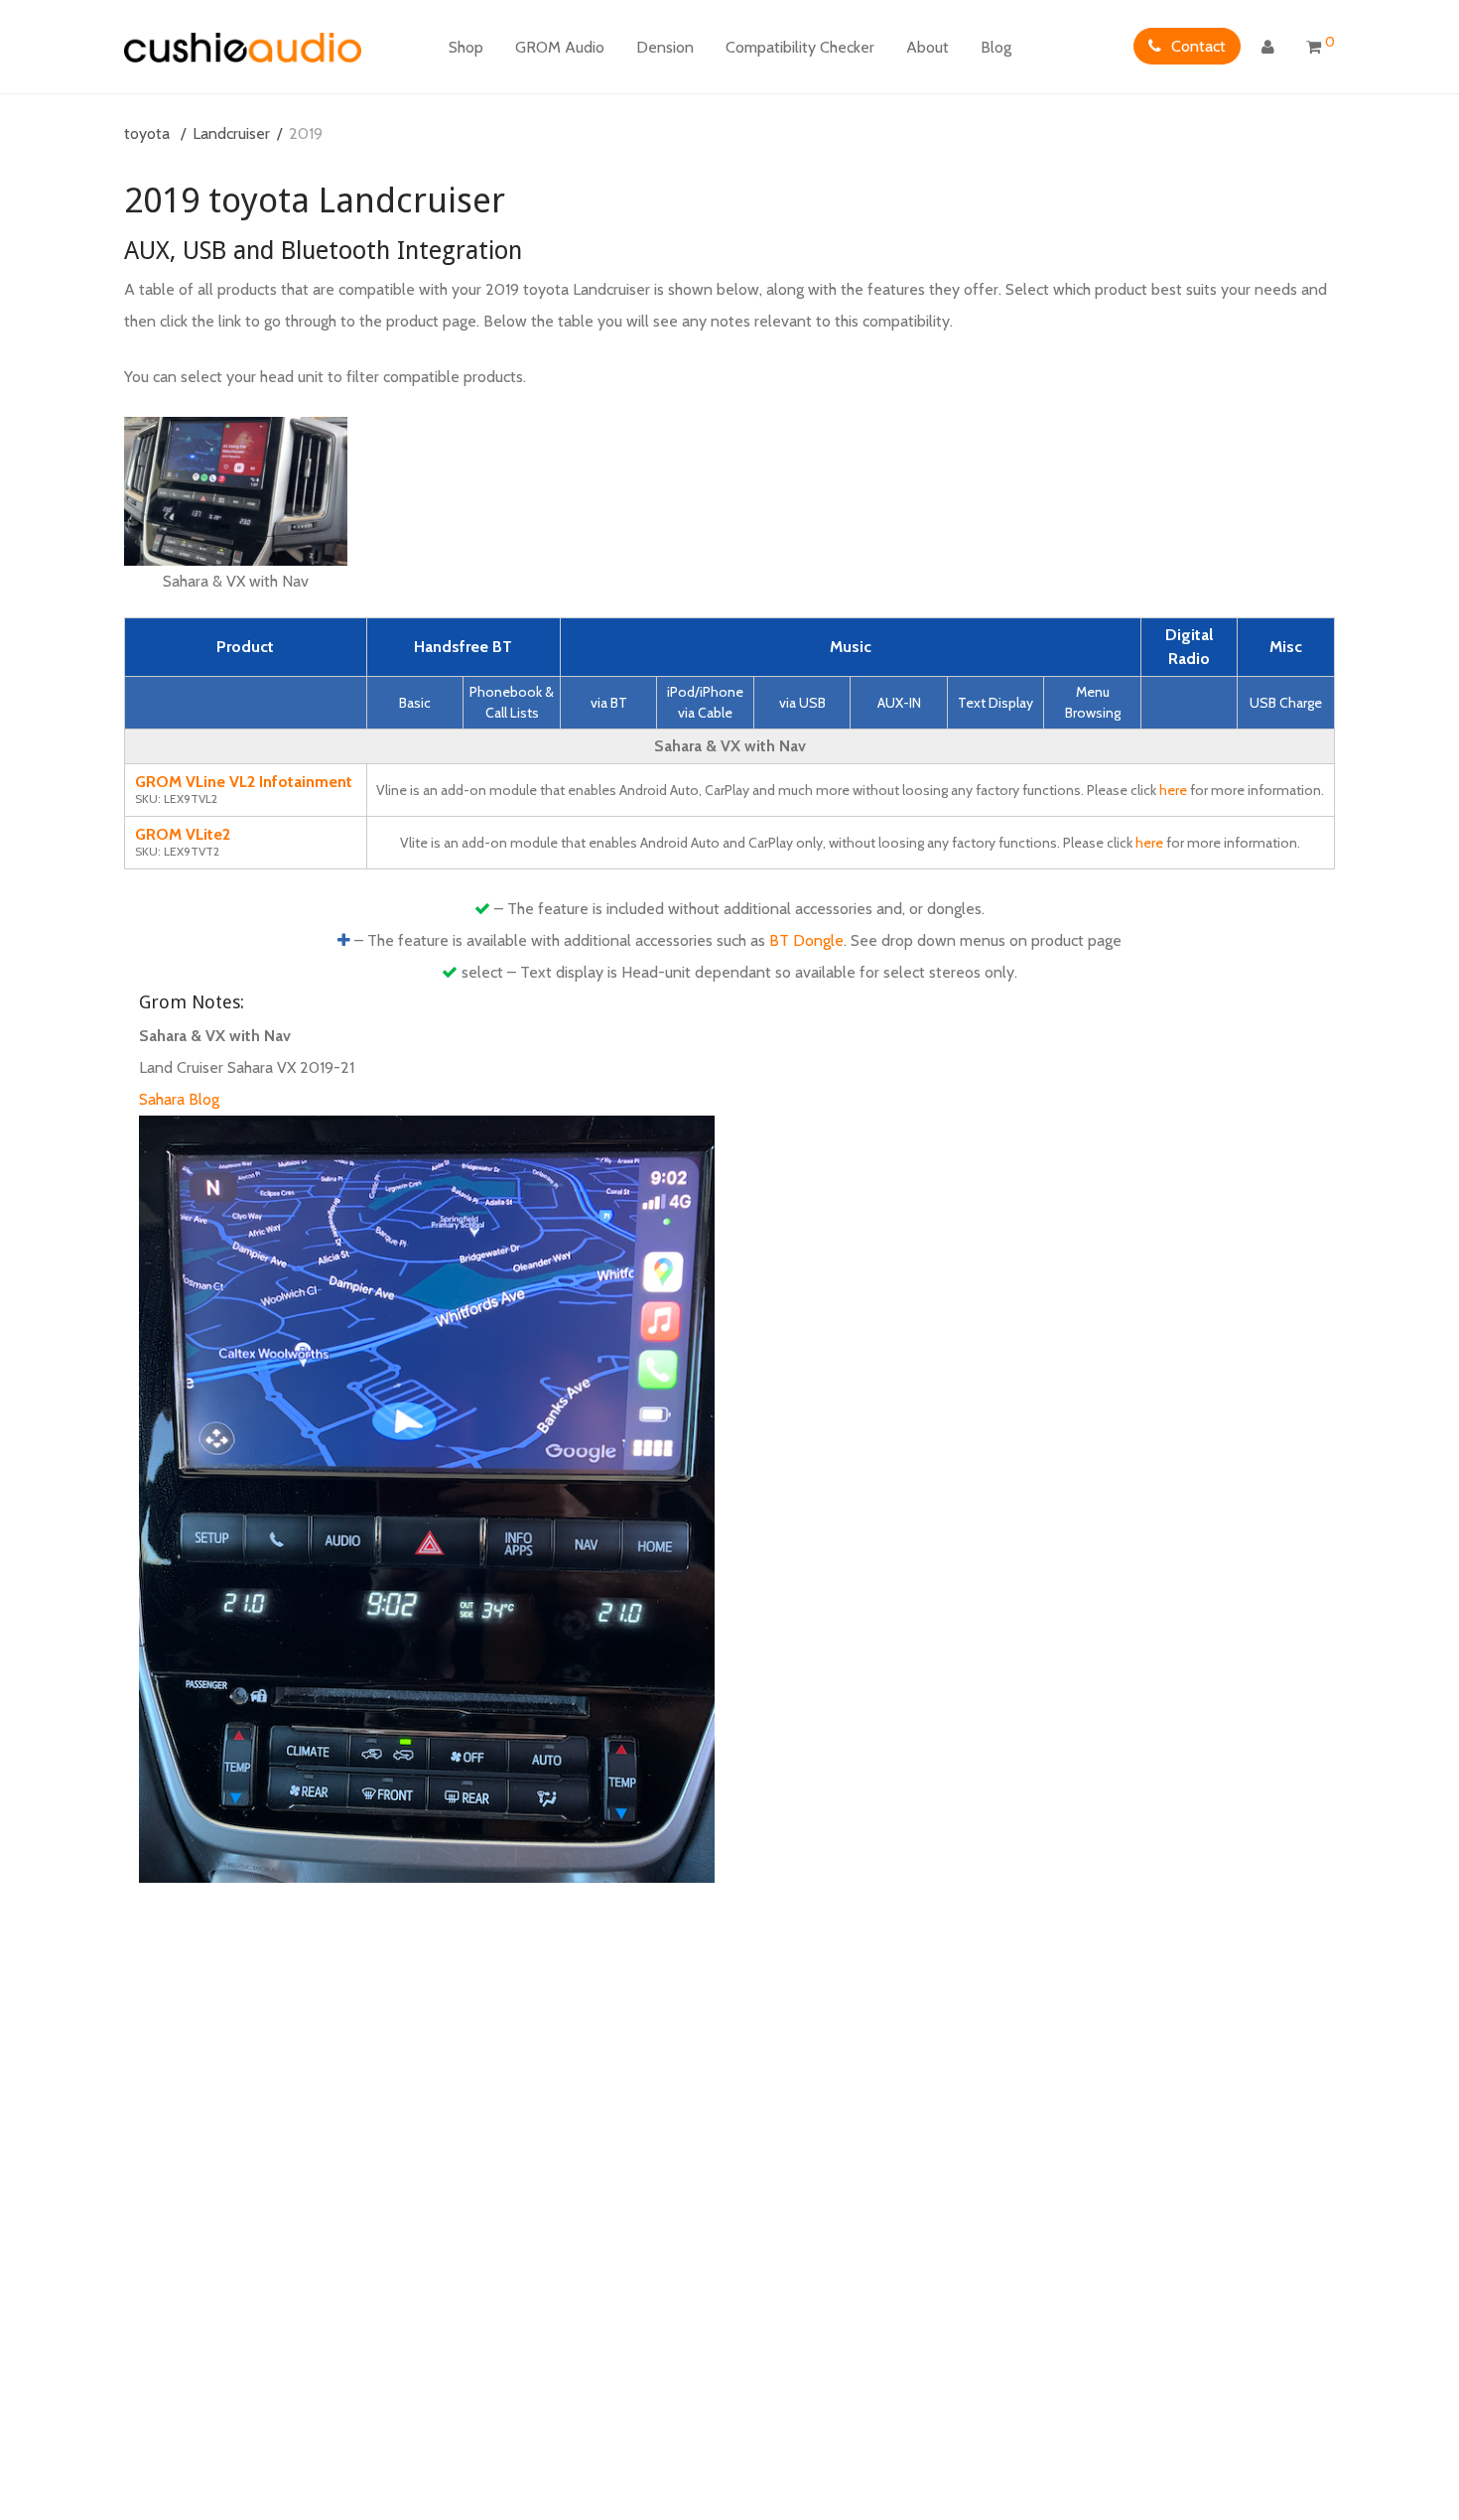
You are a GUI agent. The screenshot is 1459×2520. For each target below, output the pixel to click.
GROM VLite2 (183, 834)
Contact (1198, 46)
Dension (665, 47)
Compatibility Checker (800, 47)
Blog (996, 47)
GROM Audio (560, 47)
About (928, 47)
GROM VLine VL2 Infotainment (244, 782)
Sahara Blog (179, 1099)
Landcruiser (231, 133)
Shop (466, 47)
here (1173, 790)
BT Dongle (806, 940)
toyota (147, 133)
